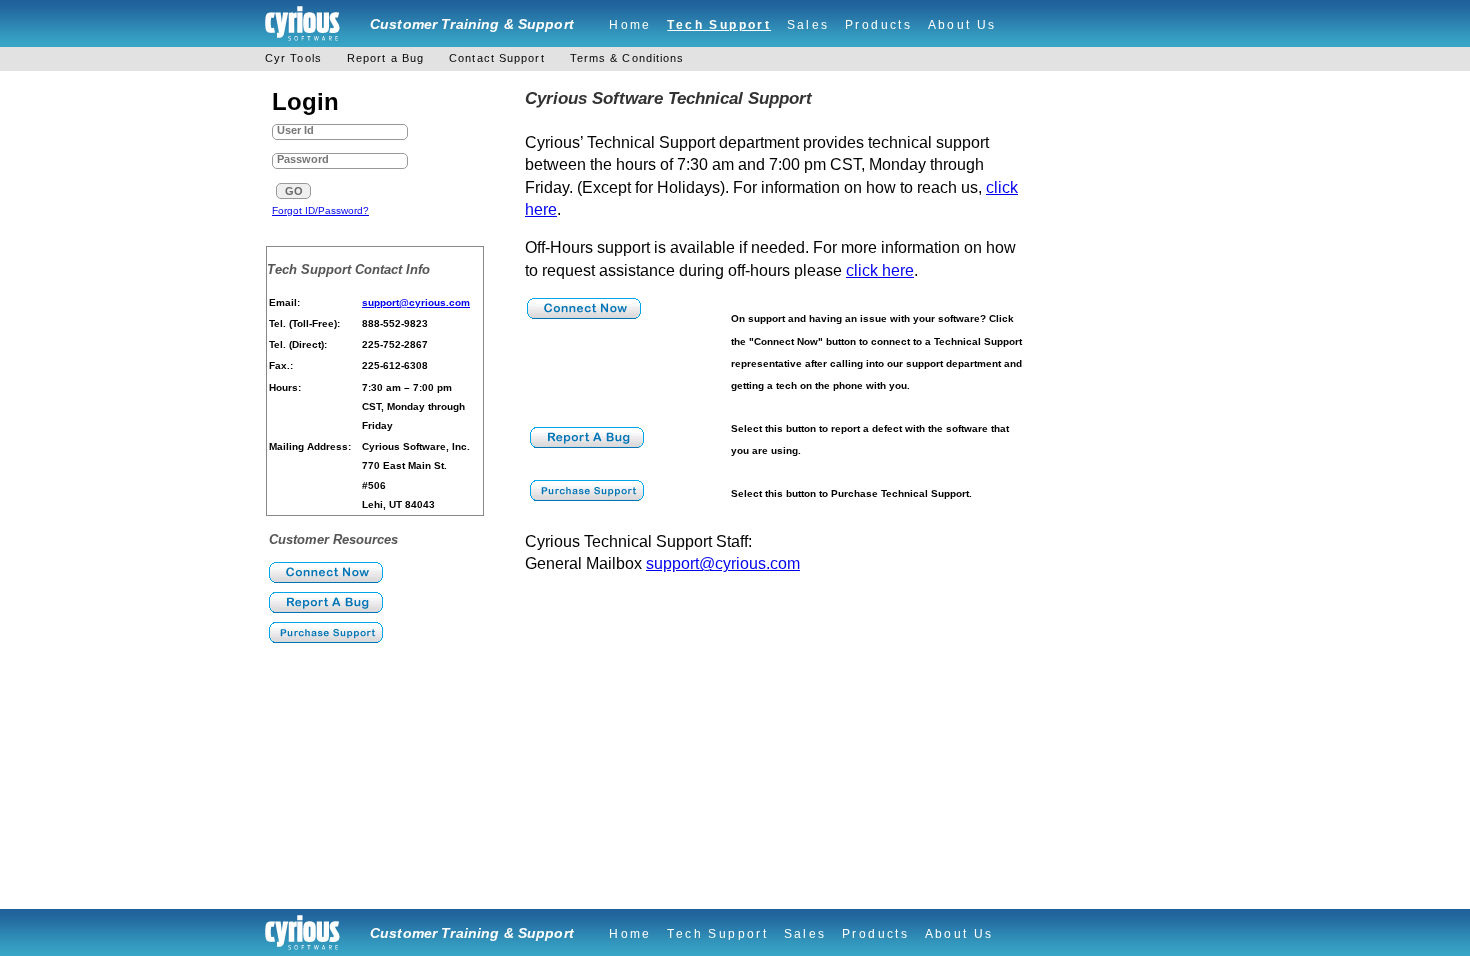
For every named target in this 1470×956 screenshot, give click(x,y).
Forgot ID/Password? (320, 210)
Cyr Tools (293, 58)
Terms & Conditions (627, 58)
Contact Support (497, 58)
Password (303, 159)
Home (630, 25)
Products (878, 25)
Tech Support (719, 25)
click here (880, 270)
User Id (295, 130)
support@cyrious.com (416, 302)
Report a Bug (385, 58)
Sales (808, 25)
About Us (962, 25)
